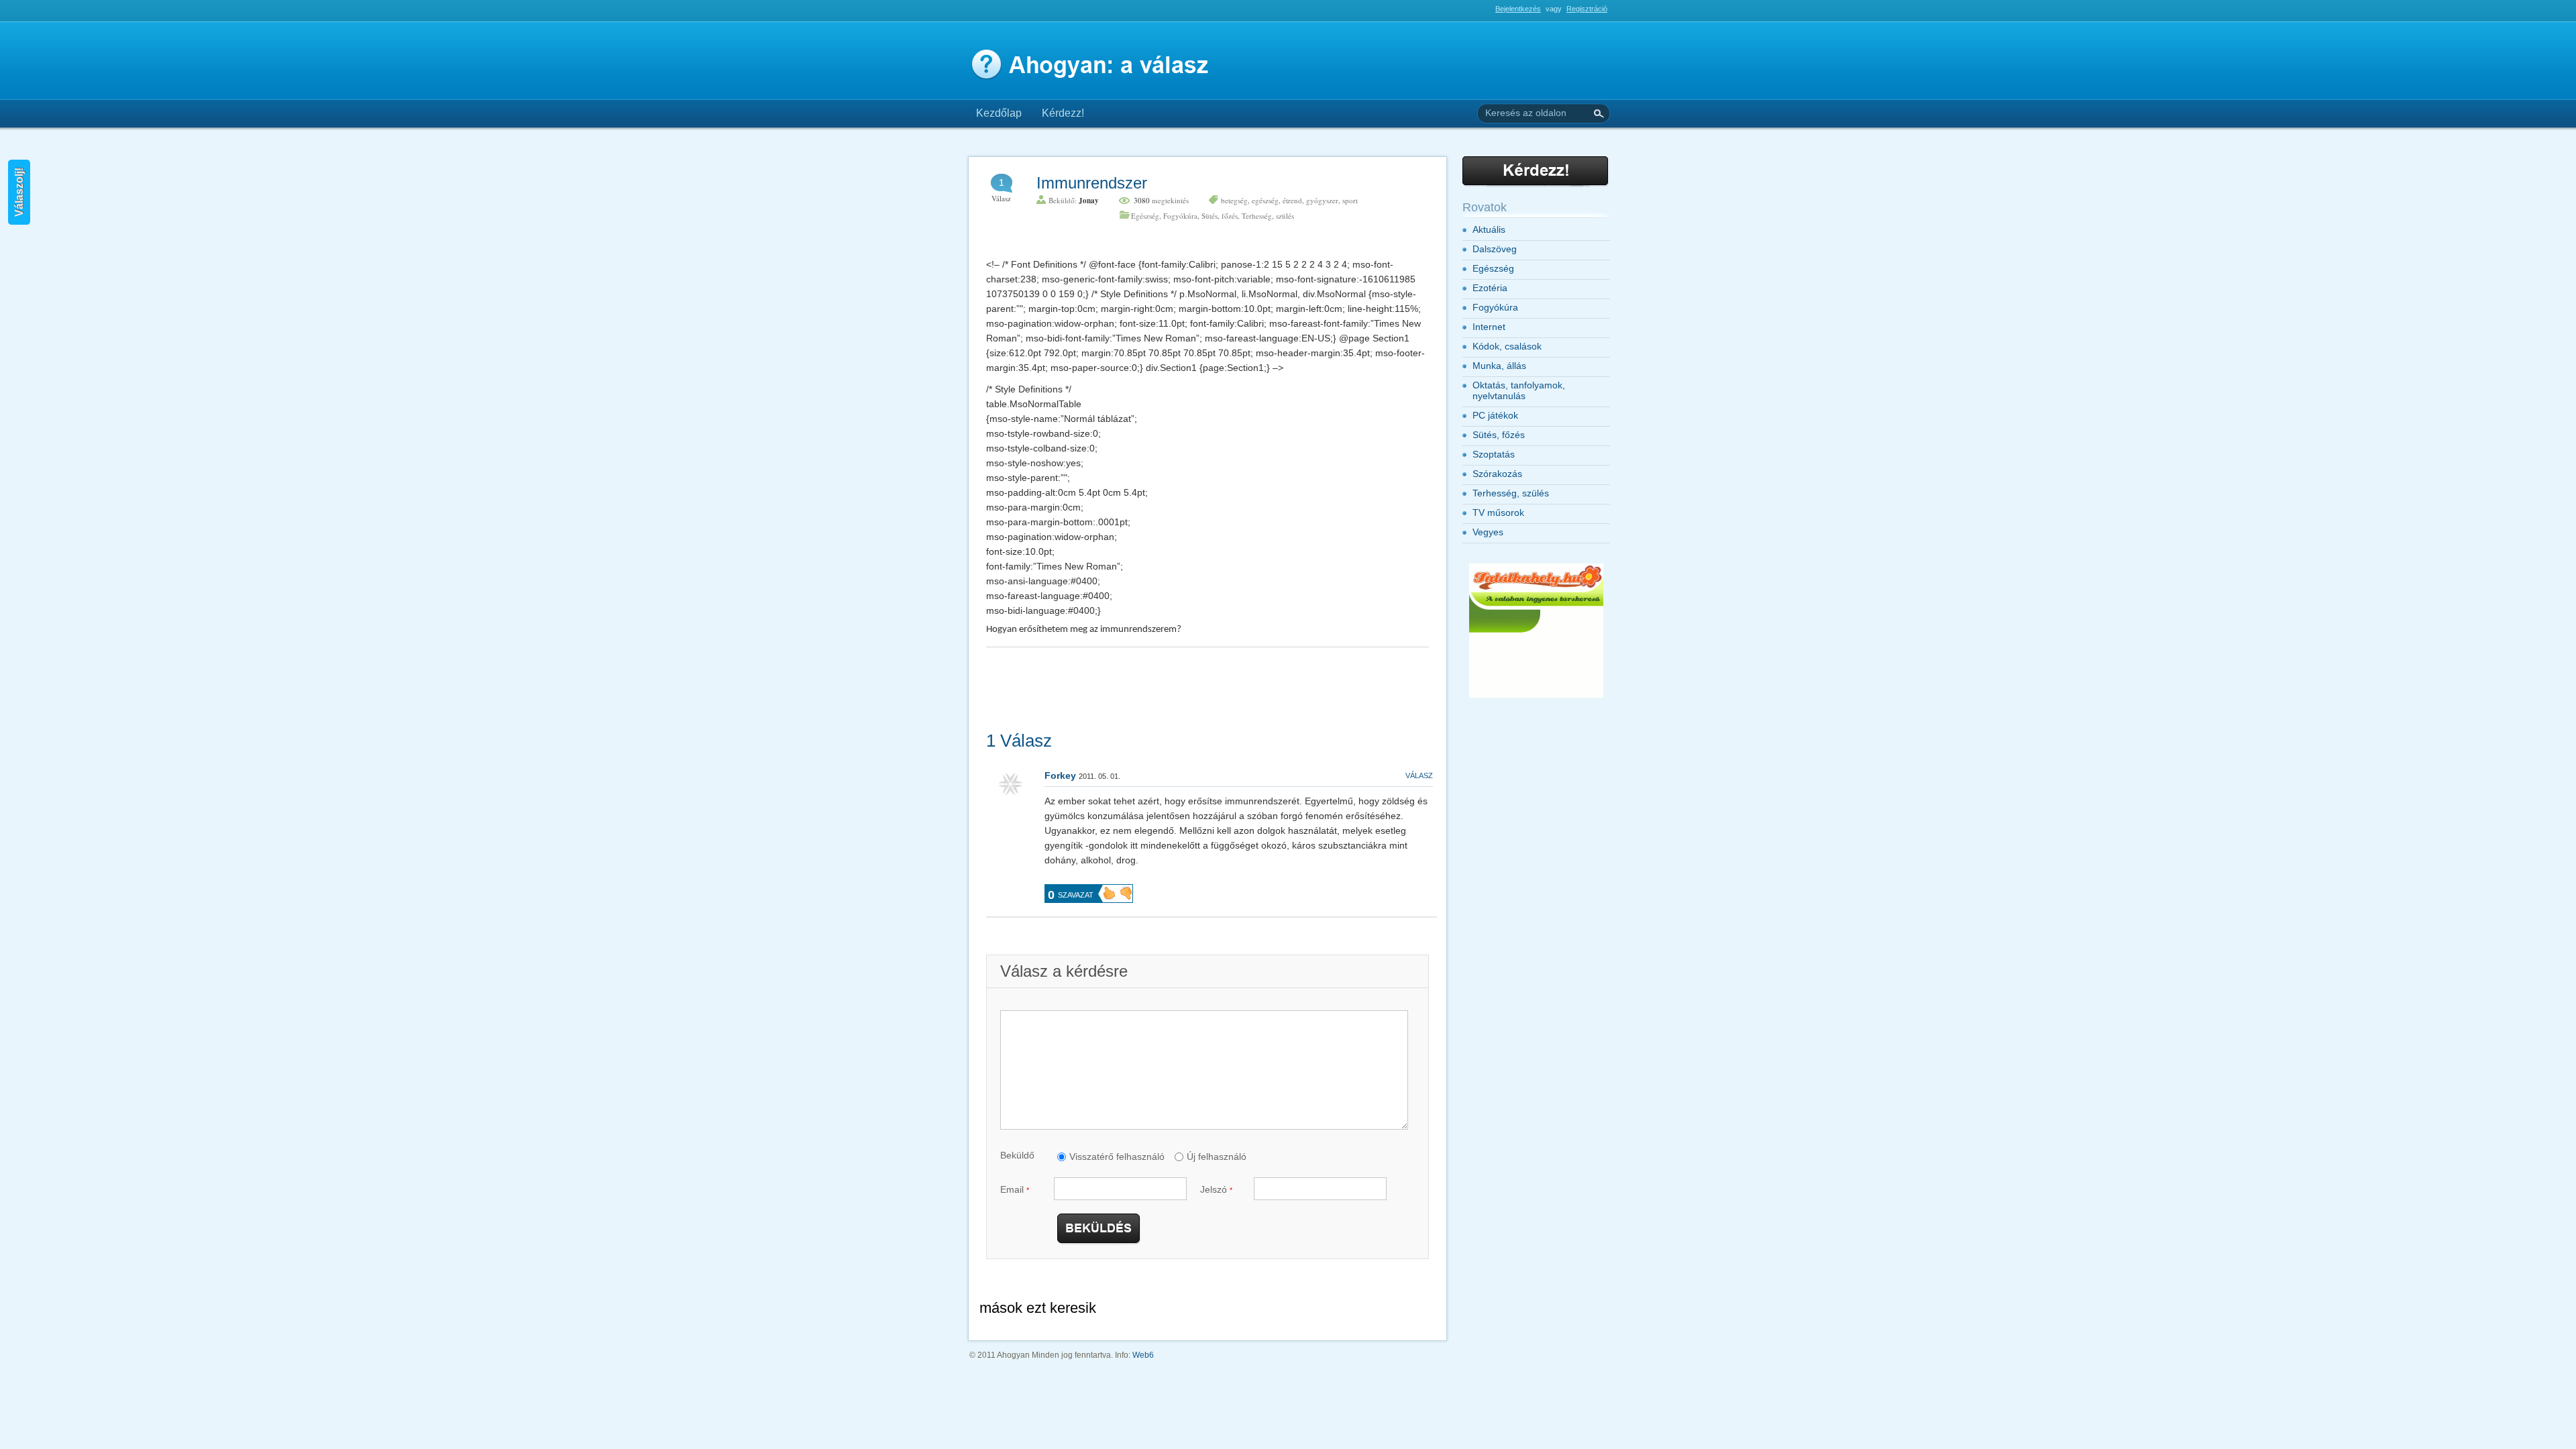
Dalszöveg (1495, 249)
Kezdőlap (999, 113)
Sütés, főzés (1220, 216)
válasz (1419, 775)
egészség (1265, 200)
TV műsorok (1498, 513)
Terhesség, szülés (1268, 216)
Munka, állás (1499, 366)
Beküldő (1017, 1155)
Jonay (1089, 201)
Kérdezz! (1063, 113)
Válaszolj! (19, 192)
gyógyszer (1322, 200)
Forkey (1060, 775)
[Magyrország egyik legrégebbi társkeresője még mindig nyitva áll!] (1536, 695)
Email (1015, 1189)
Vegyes (1488, 532)
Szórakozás (1497, 474)
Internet (1489, 327)
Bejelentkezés (1518, 9)
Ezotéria (1490, 288)
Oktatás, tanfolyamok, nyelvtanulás (1519, 390)
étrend (1292, 200)
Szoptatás (1494, 454)
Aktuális (1489, 229)
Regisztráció (1587, 9)
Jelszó (1216, 1189)
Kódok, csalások (1507, 346)
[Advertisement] (1123, 14)
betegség (1234, 200)
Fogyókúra (1180, 216)
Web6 (1143, 1355)
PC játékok (1495, 415)
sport (1350, 200)
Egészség (1145, 216)
